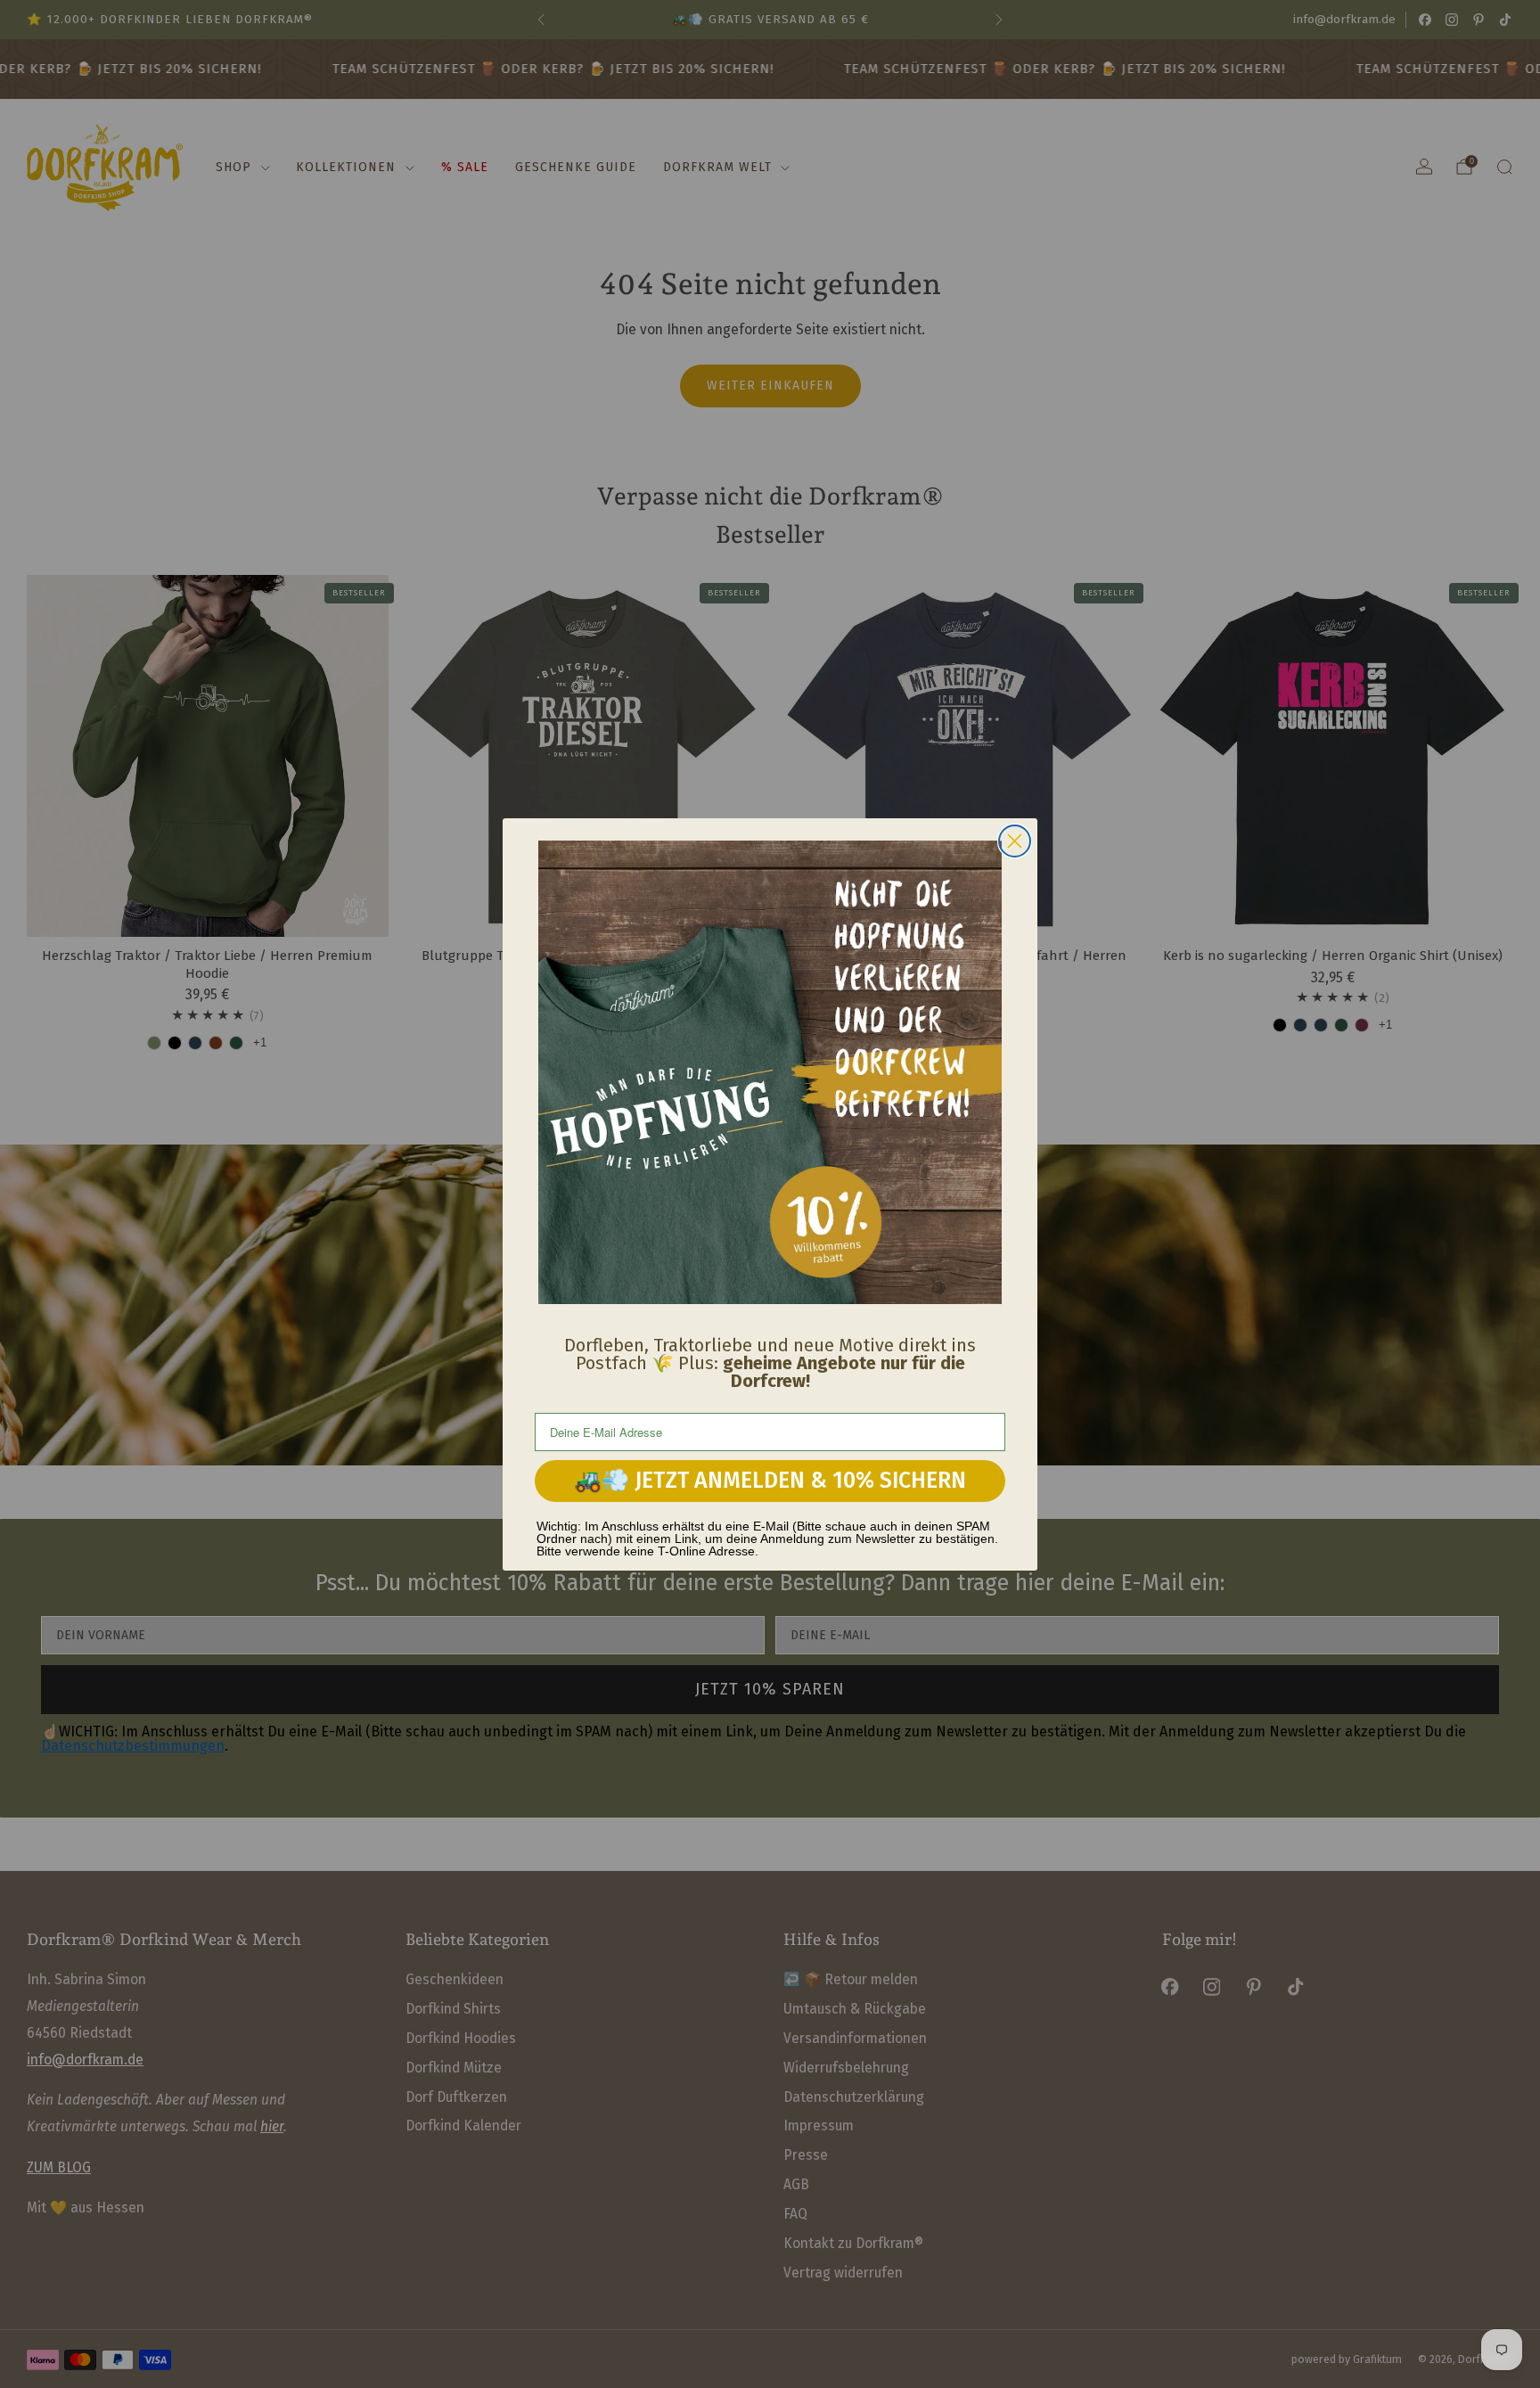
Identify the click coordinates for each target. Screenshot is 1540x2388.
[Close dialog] (1015, 841)
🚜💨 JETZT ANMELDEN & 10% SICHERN (770, 1481)
